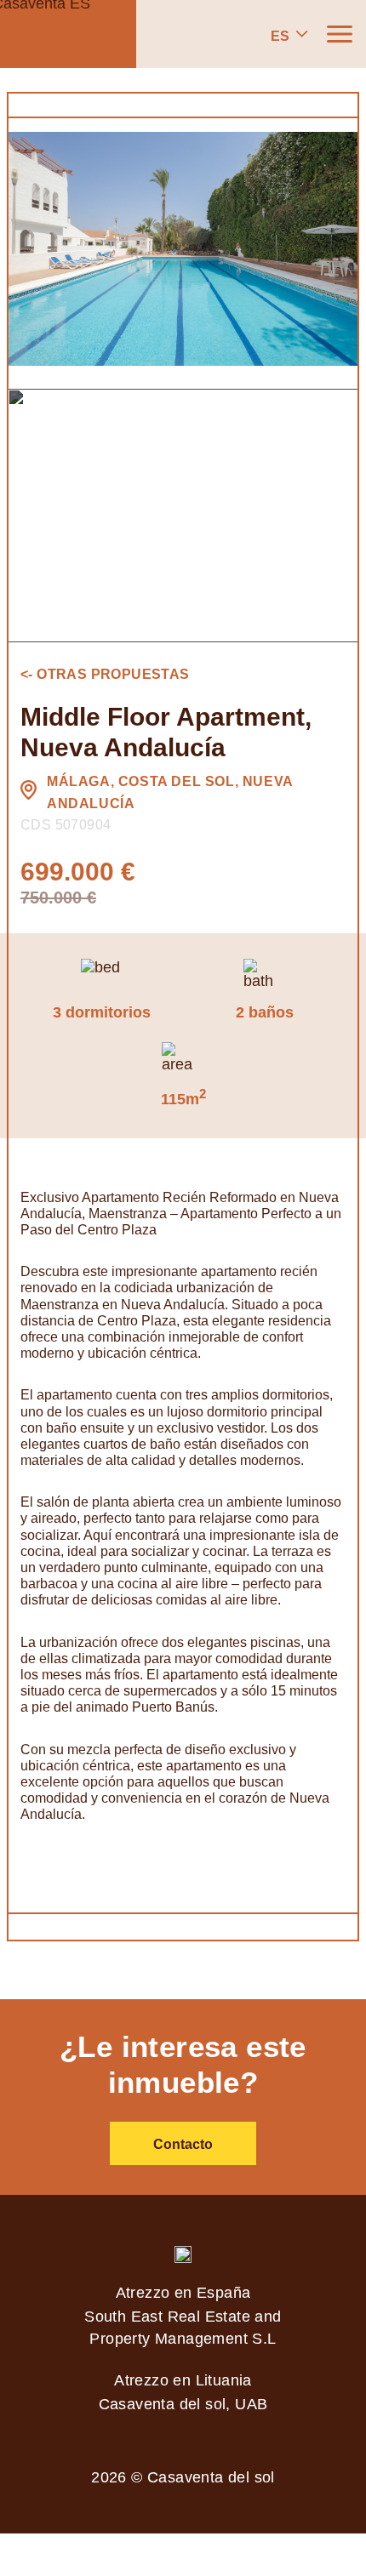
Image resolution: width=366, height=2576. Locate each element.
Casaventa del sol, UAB (183, 2404)
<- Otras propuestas (105, 674)
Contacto (183, 2144)
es (280, 36)
